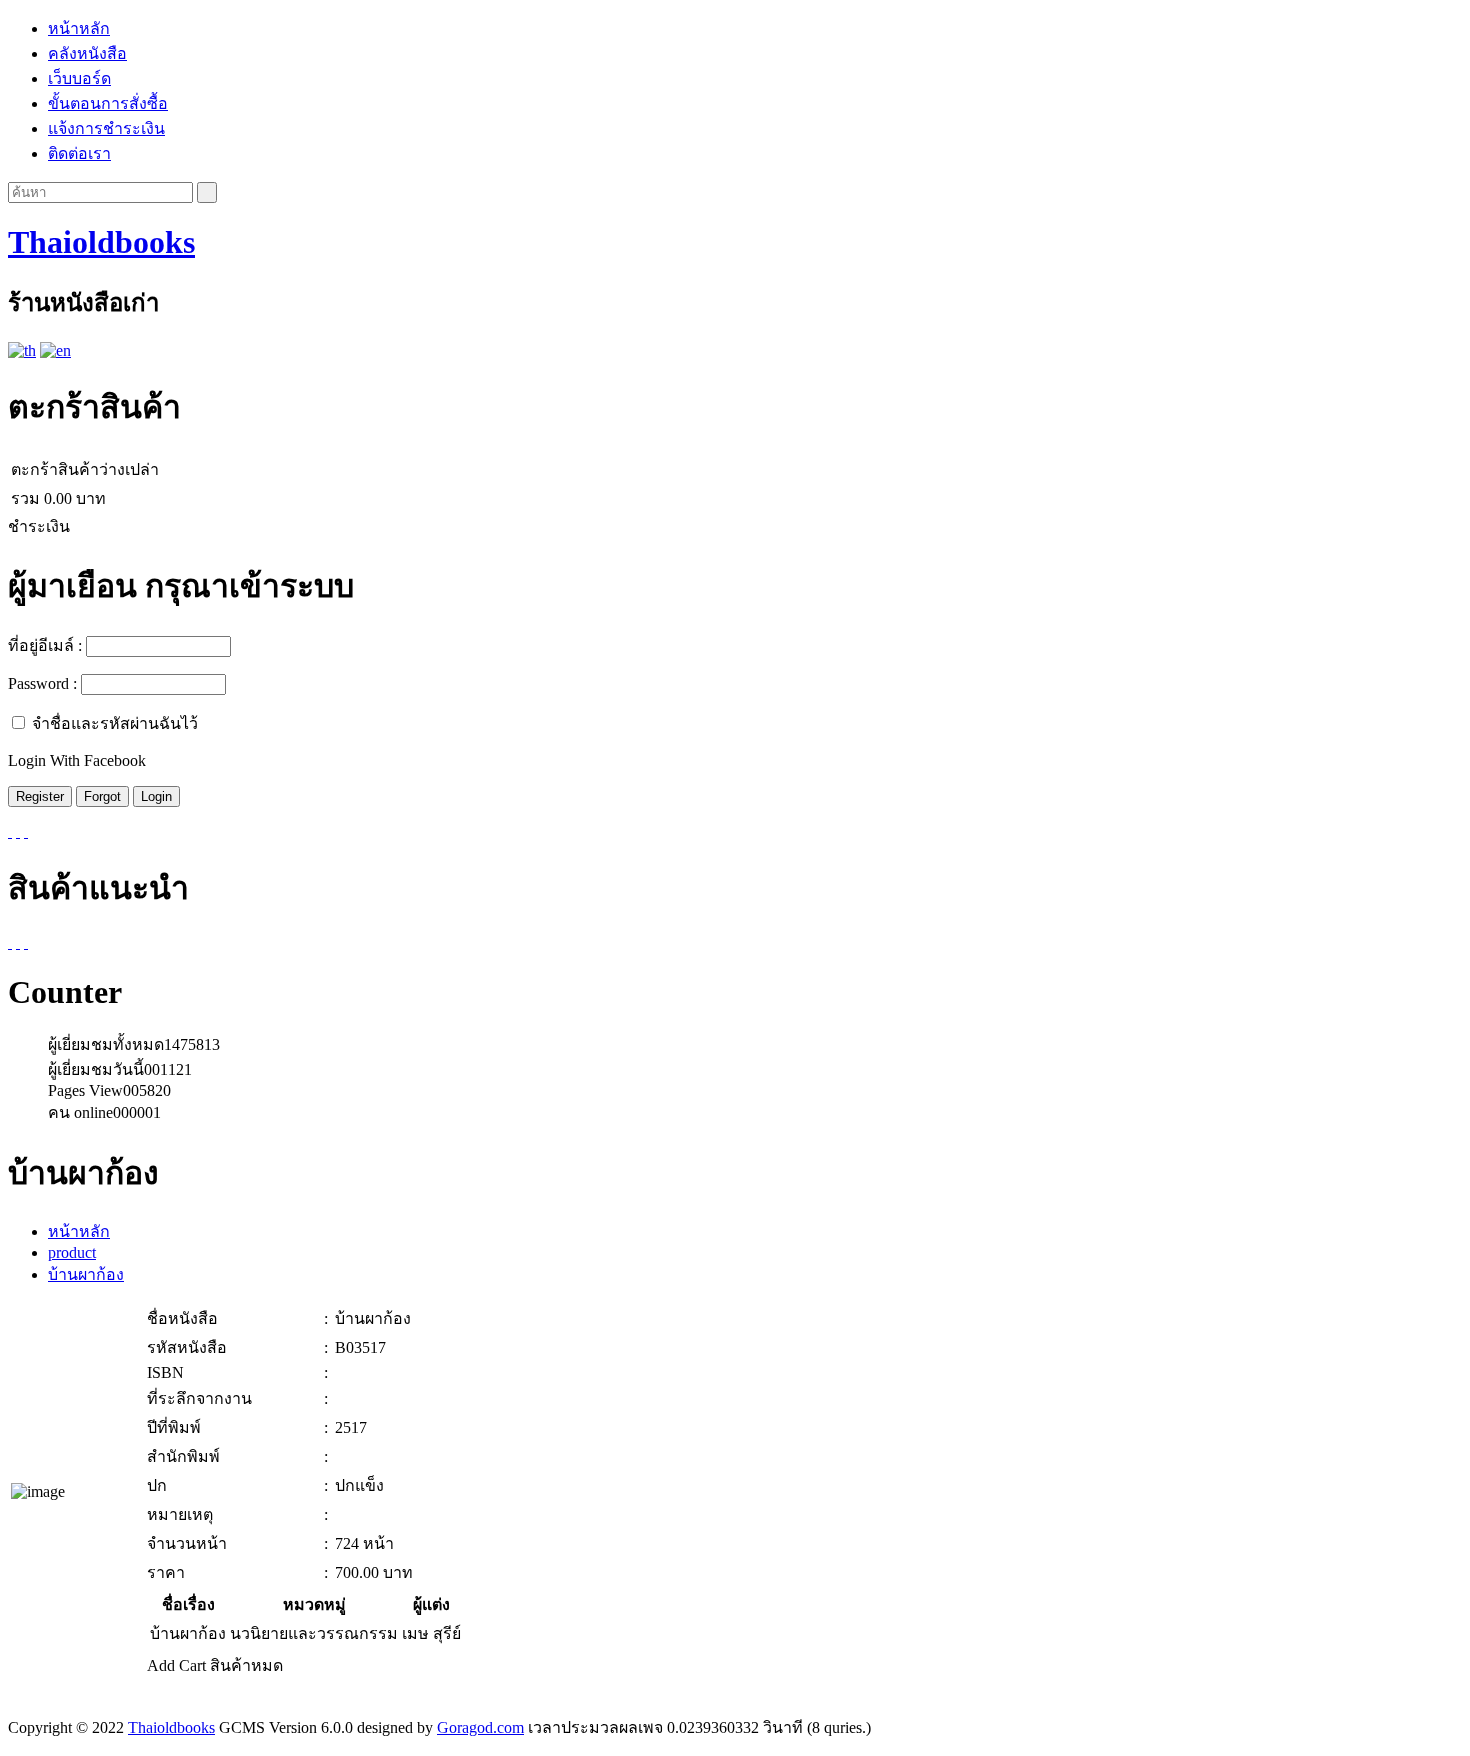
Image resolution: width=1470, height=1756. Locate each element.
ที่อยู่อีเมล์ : (45, 645)
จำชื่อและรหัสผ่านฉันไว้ (115, 723)
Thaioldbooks (101, 242)
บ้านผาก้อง (86, 1274)
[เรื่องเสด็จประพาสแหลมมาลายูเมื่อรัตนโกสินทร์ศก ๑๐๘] (10, 942)
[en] (55, 350)
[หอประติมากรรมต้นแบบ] (18, 942)
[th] (22, 350)
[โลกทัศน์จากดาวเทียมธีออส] (26, 942)
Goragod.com (480, 1727)
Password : (42, 683)
